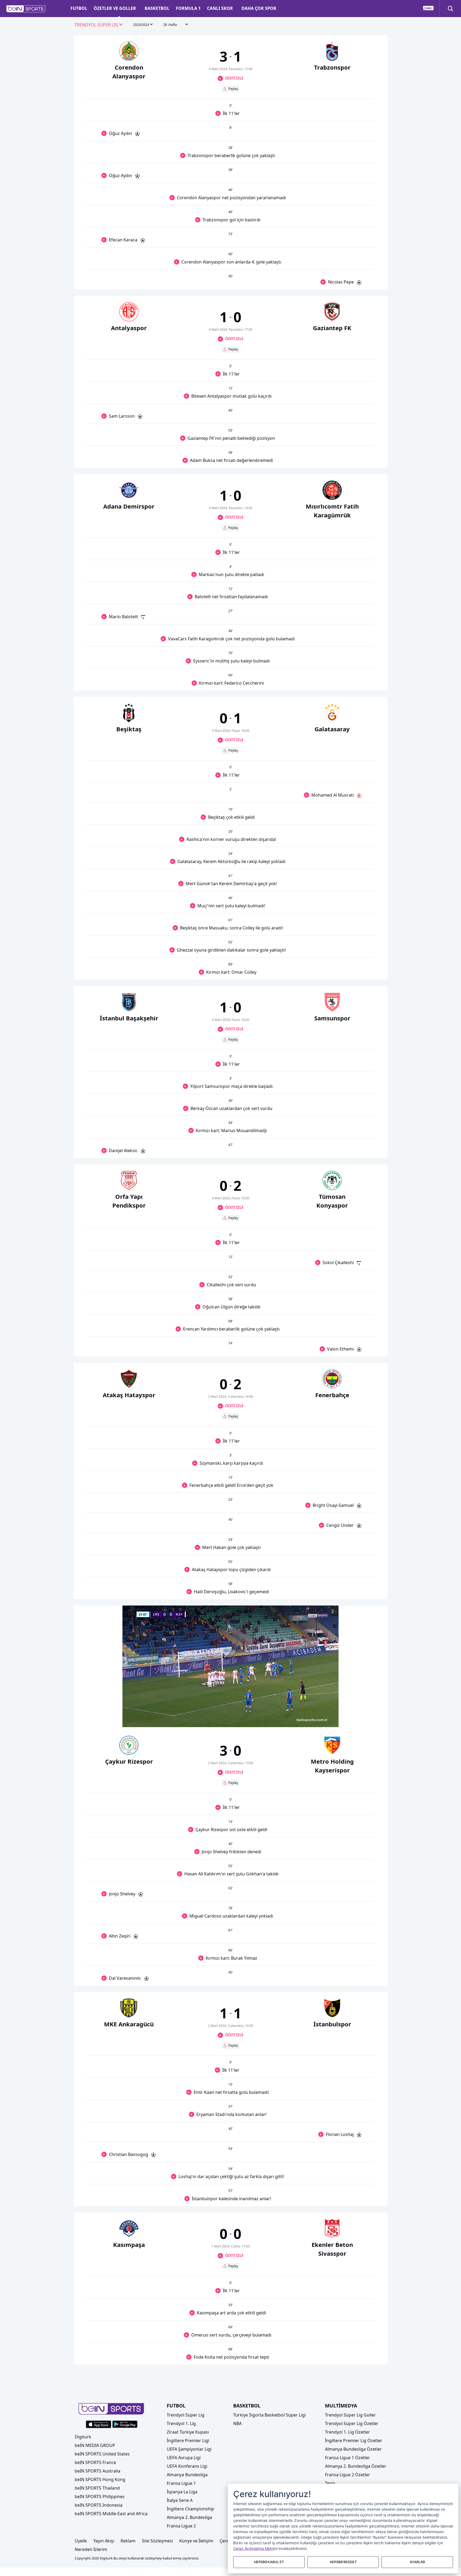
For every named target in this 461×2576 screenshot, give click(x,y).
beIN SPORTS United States (102, 2454)
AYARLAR (417, 2562)
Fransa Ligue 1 (181, 2483)
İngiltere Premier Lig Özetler (354, 2441)
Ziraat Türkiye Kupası (188, 2432)
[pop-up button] (321, 1719)
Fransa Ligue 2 (181, 2526)
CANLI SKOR (220, 8)
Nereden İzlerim (91, 2549)
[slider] (230, 1710)
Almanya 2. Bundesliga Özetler (356, 2466)
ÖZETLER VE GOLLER (115, 8)
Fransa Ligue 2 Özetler (347, 2475)
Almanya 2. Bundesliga (189, 2517)
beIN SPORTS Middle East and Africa (111, 2514)
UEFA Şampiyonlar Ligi (189, 2449)
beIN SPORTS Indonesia (99, 2505)
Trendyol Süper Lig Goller (350, 2415)
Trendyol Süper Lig (186, 2415)
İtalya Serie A (180, 2500)
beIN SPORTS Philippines (100, 2497)
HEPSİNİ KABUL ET (269, 2562)
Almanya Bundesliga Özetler (353, 2449)
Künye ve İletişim (196, 2541)
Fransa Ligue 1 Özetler (347, 2458)
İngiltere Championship (190, 2509)
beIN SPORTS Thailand (97, 2488)
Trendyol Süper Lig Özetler (352, 2423)
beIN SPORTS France (95, 2462)
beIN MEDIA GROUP (95, 2445)
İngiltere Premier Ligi (188, 2441)
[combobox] (99, 25)
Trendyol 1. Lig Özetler (347, 2432)
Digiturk (83, 2437)
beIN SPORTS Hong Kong (100, 2479)
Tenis (330, 2483)
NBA (237, 2423)
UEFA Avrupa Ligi (184, 2458)
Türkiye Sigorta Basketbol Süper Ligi (269, 2415)
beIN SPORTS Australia (98, 2471)
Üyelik (81, 2541)
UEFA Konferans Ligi (187, 2466)
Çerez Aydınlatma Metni (254, 2548)
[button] (26, 9)
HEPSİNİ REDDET (343, 2562)
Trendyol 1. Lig (181, 2423)
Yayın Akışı (104, 2541)
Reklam (128, 2541)
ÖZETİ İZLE (234, 78)
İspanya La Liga (182, 2492)
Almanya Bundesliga (187, 2475)
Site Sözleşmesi (157, 2541)
